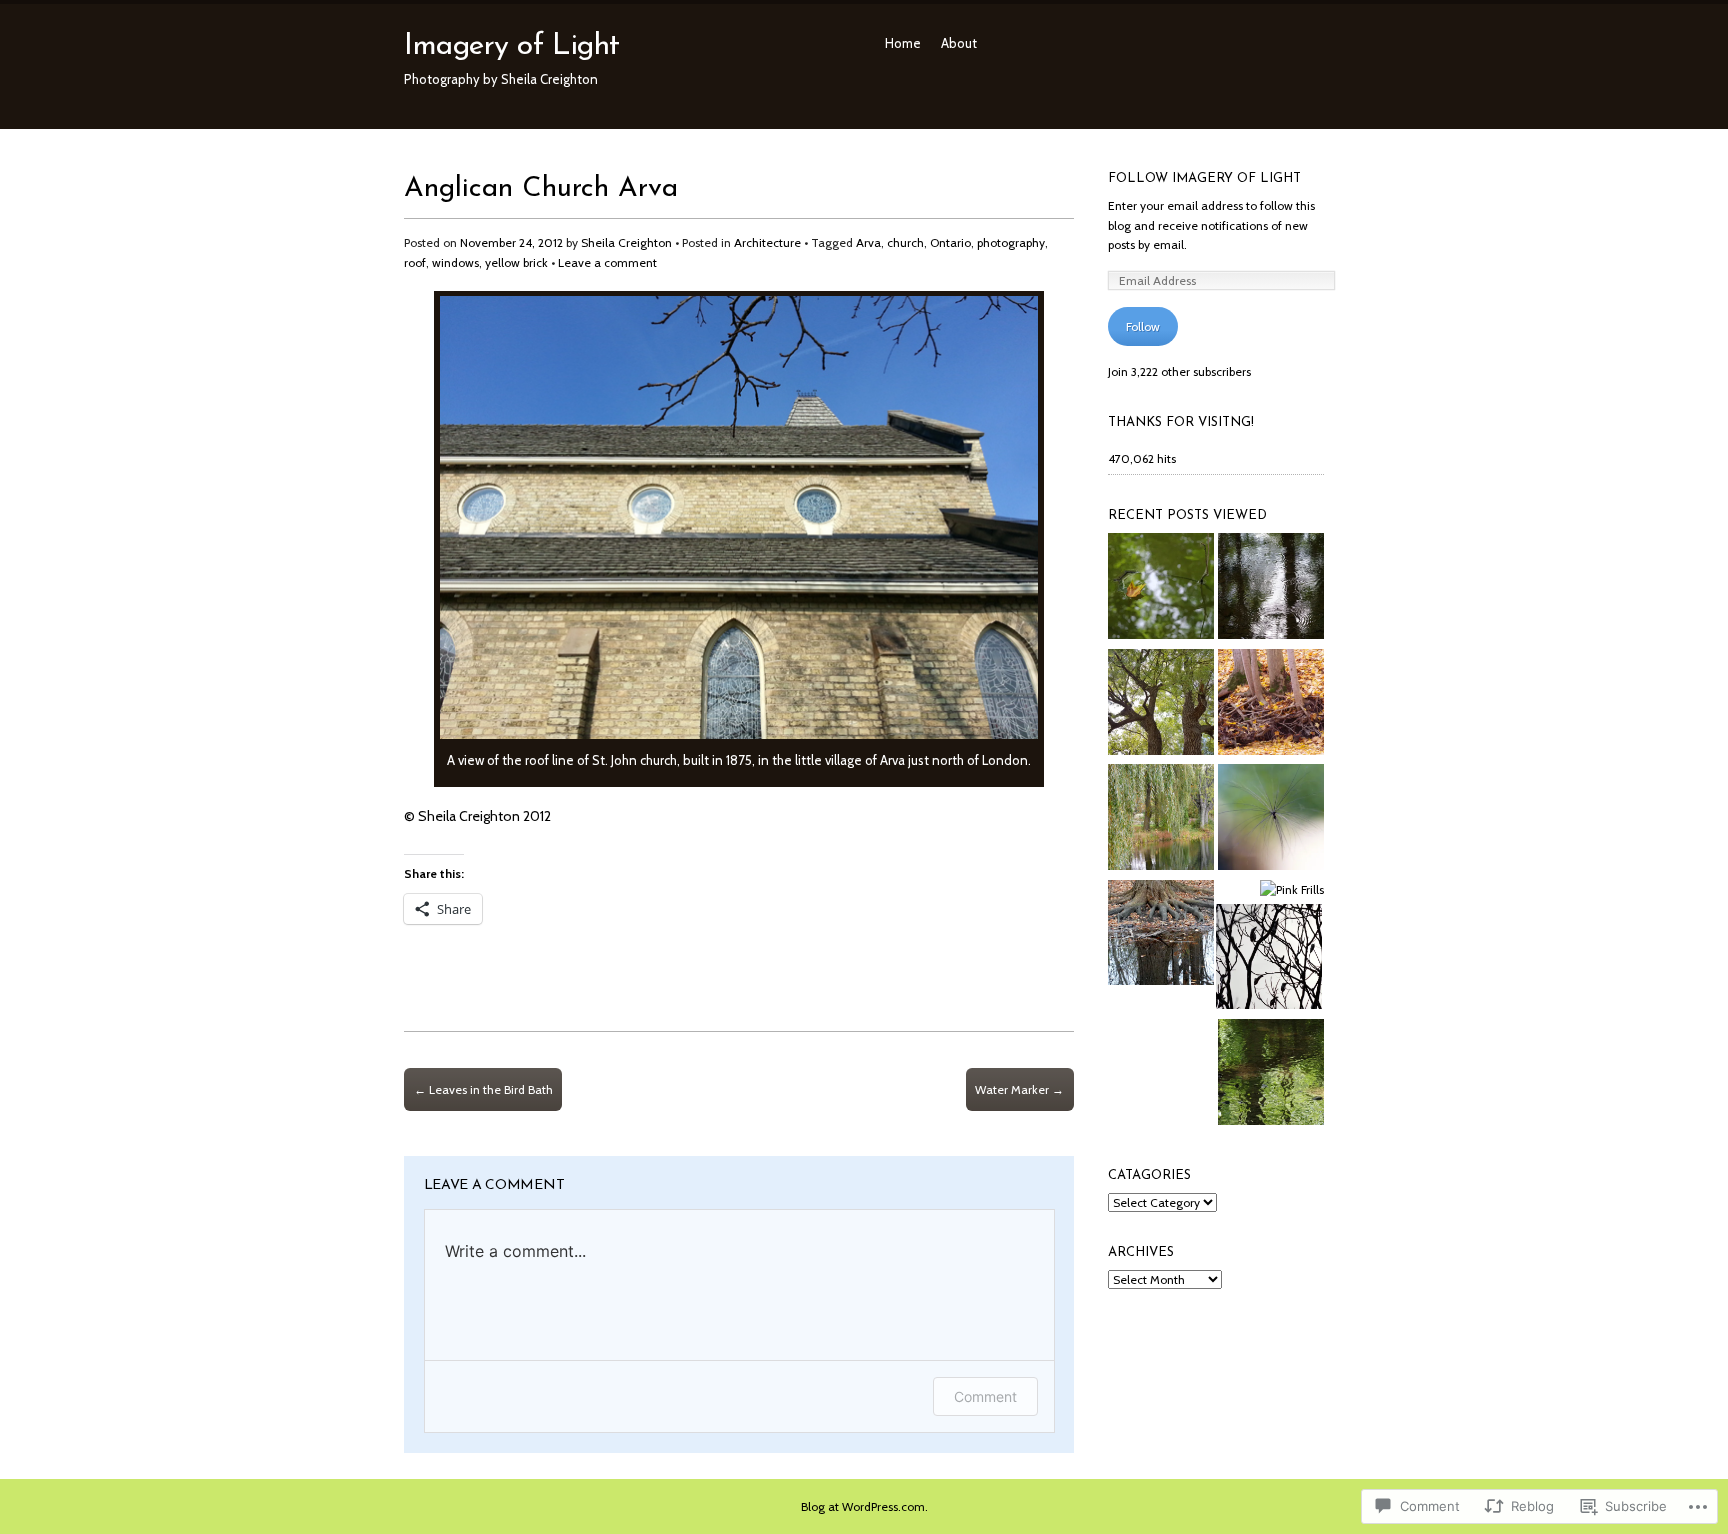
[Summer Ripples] (1271, 589)
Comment (985, 1396)
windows (455, 262)
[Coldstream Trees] (1271, 705)
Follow (1143, 326)
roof (415, 262)
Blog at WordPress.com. (864, 1506)
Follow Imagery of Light (1204, 178)
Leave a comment (607, 262)
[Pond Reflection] (1161, 819)
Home (903, 43)
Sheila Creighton (626, 242)
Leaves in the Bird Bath (483, 1089)
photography (1011, 242)
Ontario (950, 242)
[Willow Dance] (1161, 705)
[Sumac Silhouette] (1269, 959)
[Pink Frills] (1292, 890)
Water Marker (1019, 1089)
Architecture (767, 242)
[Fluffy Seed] (1271, 820)
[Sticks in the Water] (1161, 589)
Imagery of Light (512, 46)
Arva (868, 242)
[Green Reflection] (1271, 1075)
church (905, 242)
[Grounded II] (1161, 935)
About (959, 43)
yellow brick (516, 262)
